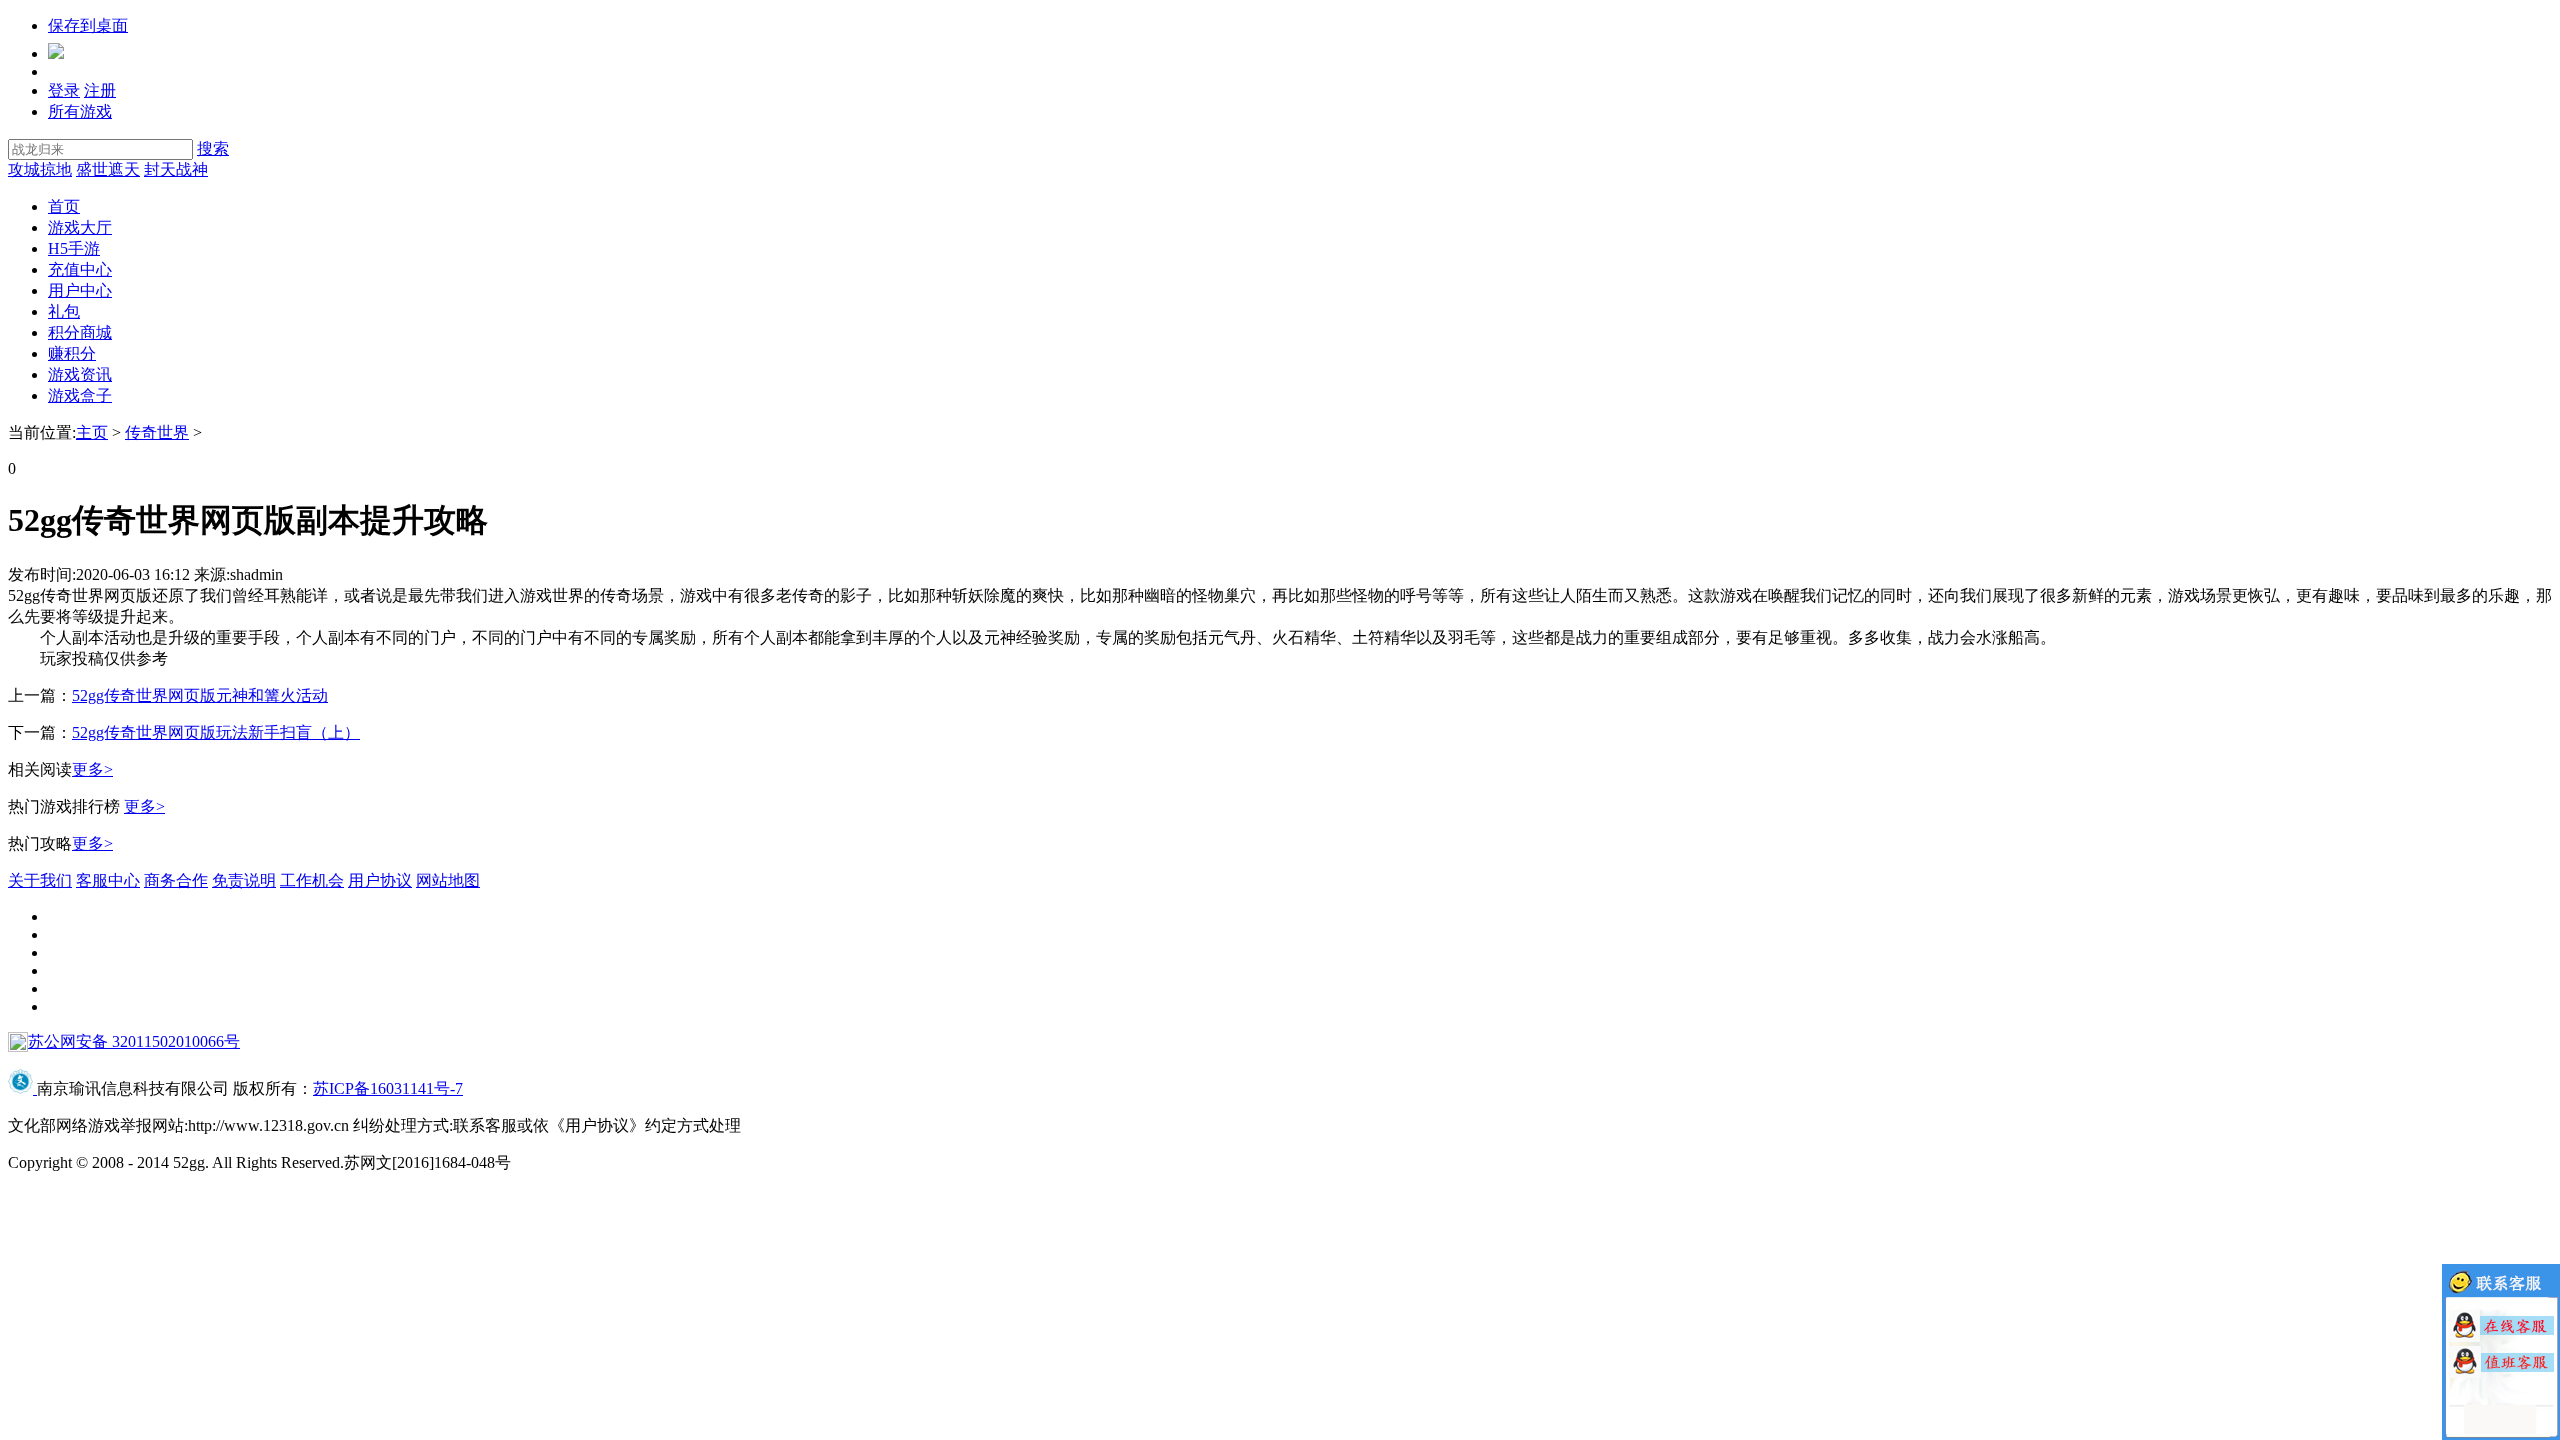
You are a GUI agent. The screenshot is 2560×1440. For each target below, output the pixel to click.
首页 (64, 206)
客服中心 (108, 880)
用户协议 (380, 880)
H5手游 (74, 248)
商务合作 (176, 880)
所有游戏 (80, 111)
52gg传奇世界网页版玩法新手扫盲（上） (216, 732)
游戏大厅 (80, 227)
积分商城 (80, 332)
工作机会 (312, 880)
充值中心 (80, 269)
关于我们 (40, 880)
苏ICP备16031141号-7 (388, 1088)
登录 (64, 90)
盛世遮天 (108, 169)
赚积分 (72, 353)
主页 (92, 432)
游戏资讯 (80, 374)
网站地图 (448, 880)
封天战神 (176, 169)
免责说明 (244, 880)
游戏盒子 (80, 395)
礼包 (64, 311)
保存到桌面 (88, 25)
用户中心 (80, 290)
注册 (100, 90)
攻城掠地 (40, 169)
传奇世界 (157, 432)
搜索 (213, 148)
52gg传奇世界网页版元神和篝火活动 (200, 695)
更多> (92, 769)
